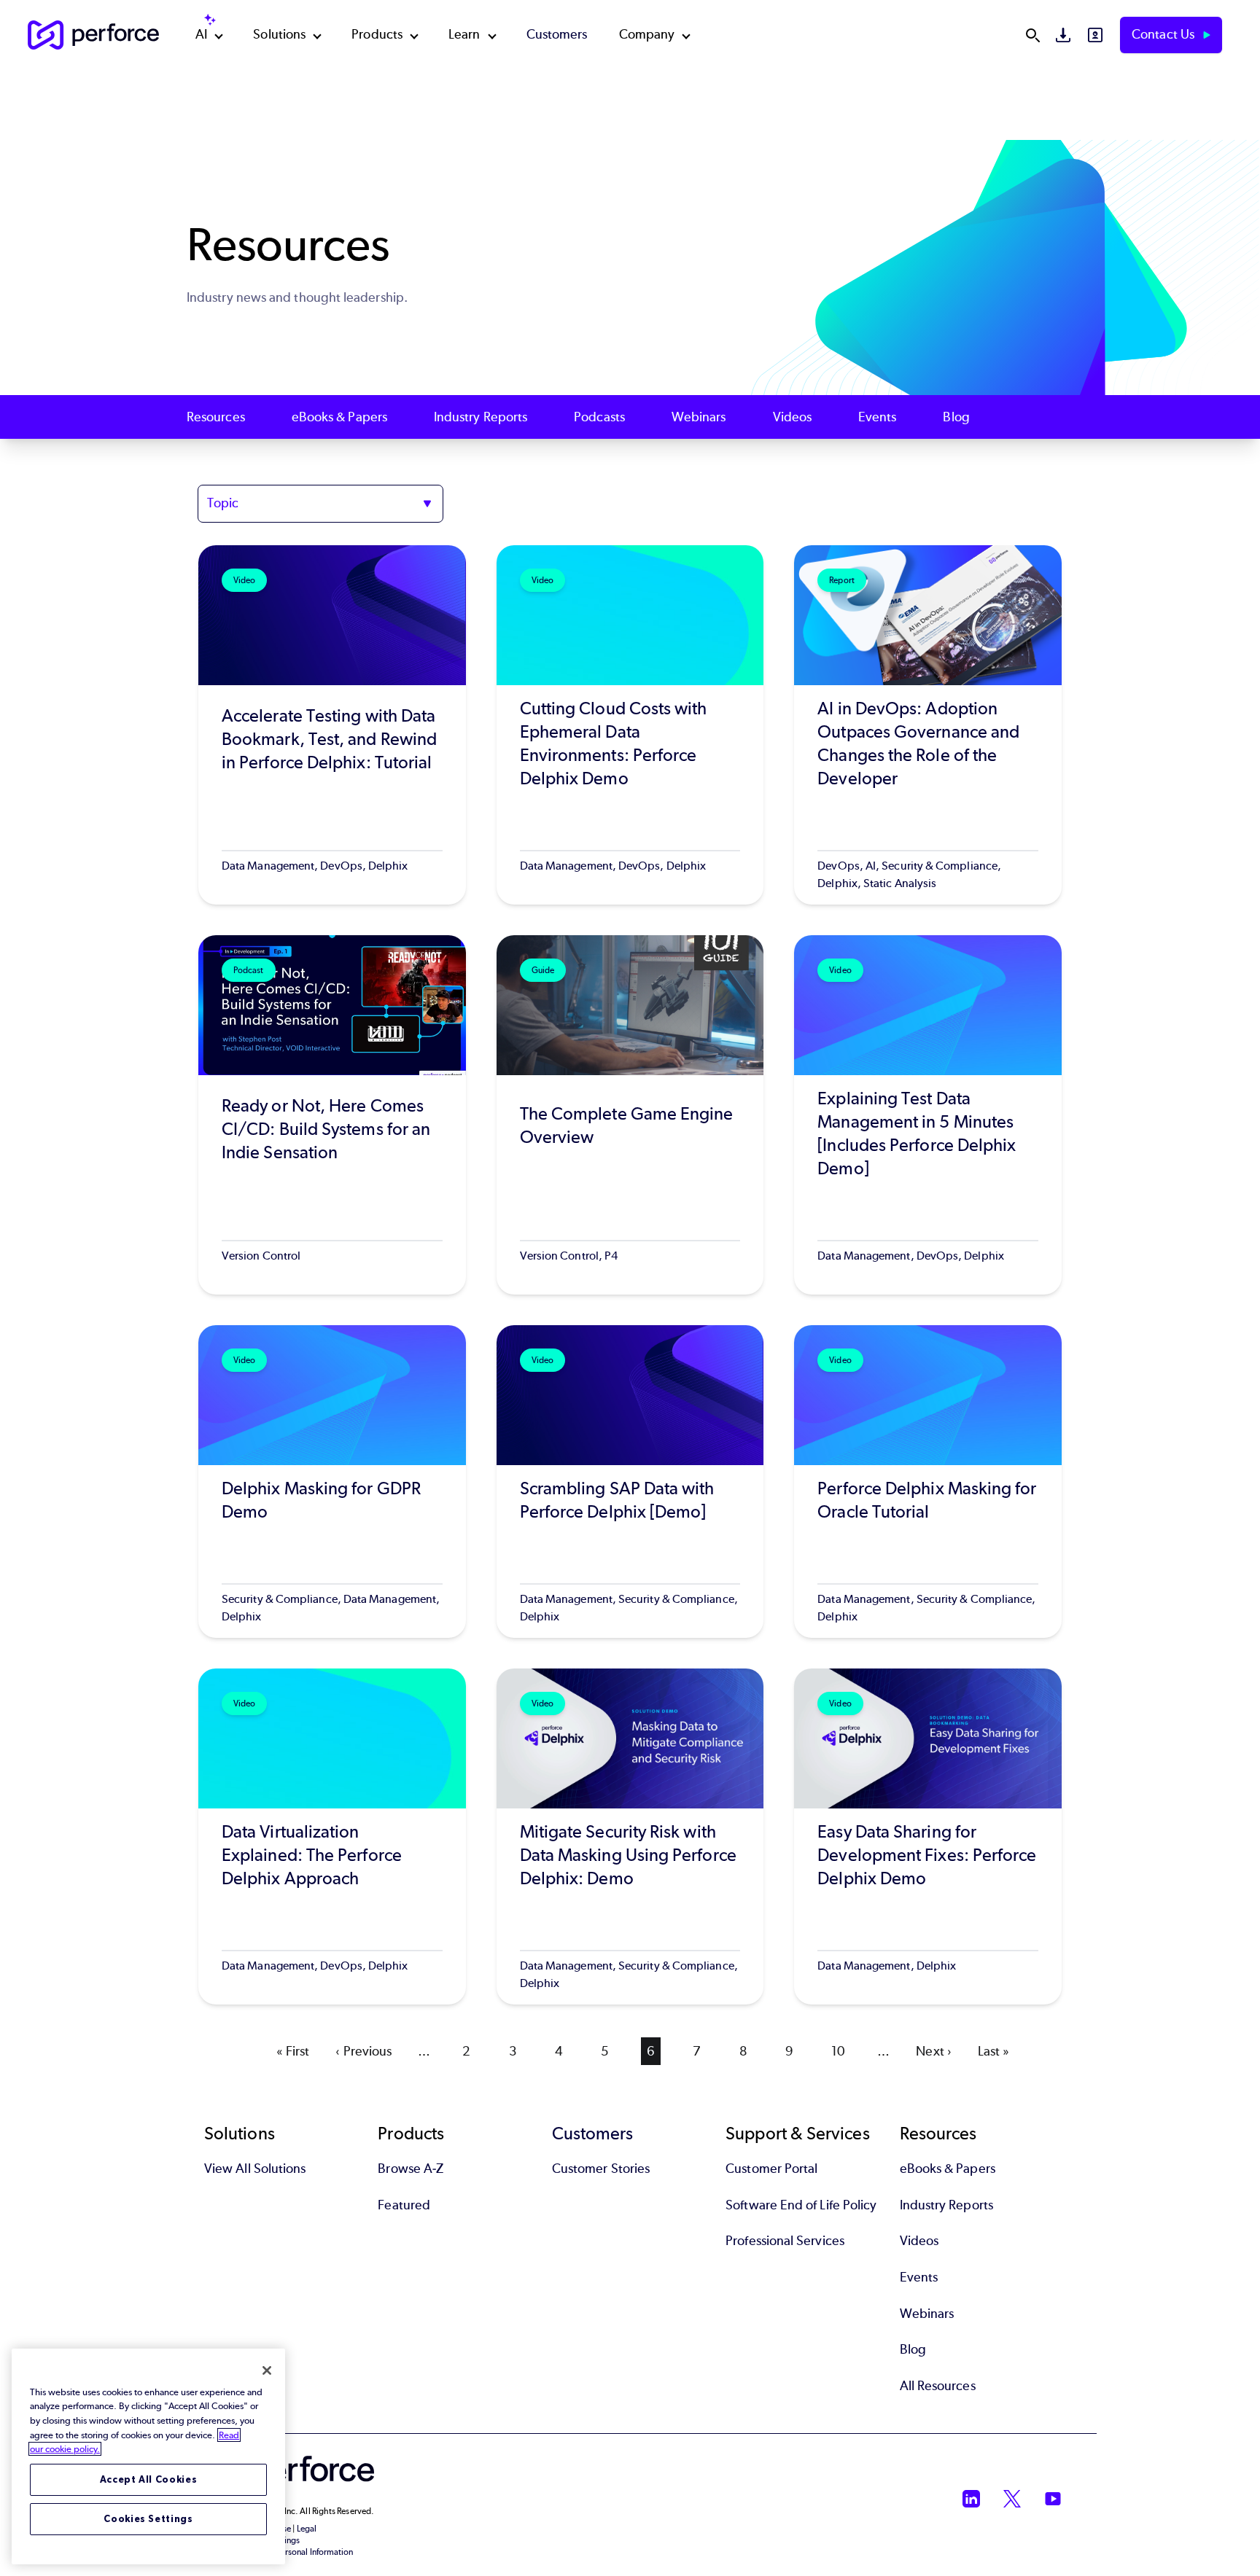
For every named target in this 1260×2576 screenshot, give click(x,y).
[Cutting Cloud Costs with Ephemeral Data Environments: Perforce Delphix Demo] (630, 725)
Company (647, 34)
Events (877, 417)
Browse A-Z (411, 2169)
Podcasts (599, 417)
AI (201, 34)
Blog (956, 417)
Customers (557, 34)
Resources (216, 417)
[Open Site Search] (1032, 35)
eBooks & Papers (339, 417)
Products (377, 34)
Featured (404, 2205)
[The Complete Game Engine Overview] (630, 1115)
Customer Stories (601, 2169)
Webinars (699, 417)
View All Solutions (255, 2169)
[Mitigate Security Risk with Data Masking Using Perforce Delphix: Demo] (630, 1837)
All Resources (938, 2386)
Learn (464, 34)
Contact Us (1164, 34)
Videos (792, 417)
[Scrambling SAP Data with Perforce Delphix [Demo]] (630, 1482)
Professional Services (785, 2241)
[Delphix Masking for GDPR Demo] (332, 1482)
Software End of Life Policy (801, 2205)
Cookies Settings (148, 2519)
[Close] (267, 2370)
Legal (307, 2529)
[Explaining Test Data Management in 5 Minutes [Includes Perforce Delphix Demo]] (928, 1115)
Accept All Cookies (149, 2479)
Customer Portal (771, 2169)
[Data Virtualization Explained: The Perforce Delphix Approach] (332, 1837)
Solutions (279, 34)
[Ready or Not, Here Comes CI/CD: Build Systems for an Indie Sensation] (332, 1115)
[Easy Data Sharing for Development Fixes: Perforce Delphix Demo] (928, 1837)
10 (841, 2051)
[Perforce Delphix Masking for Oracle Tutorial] (928, 1482)
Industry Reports (481, 417)
